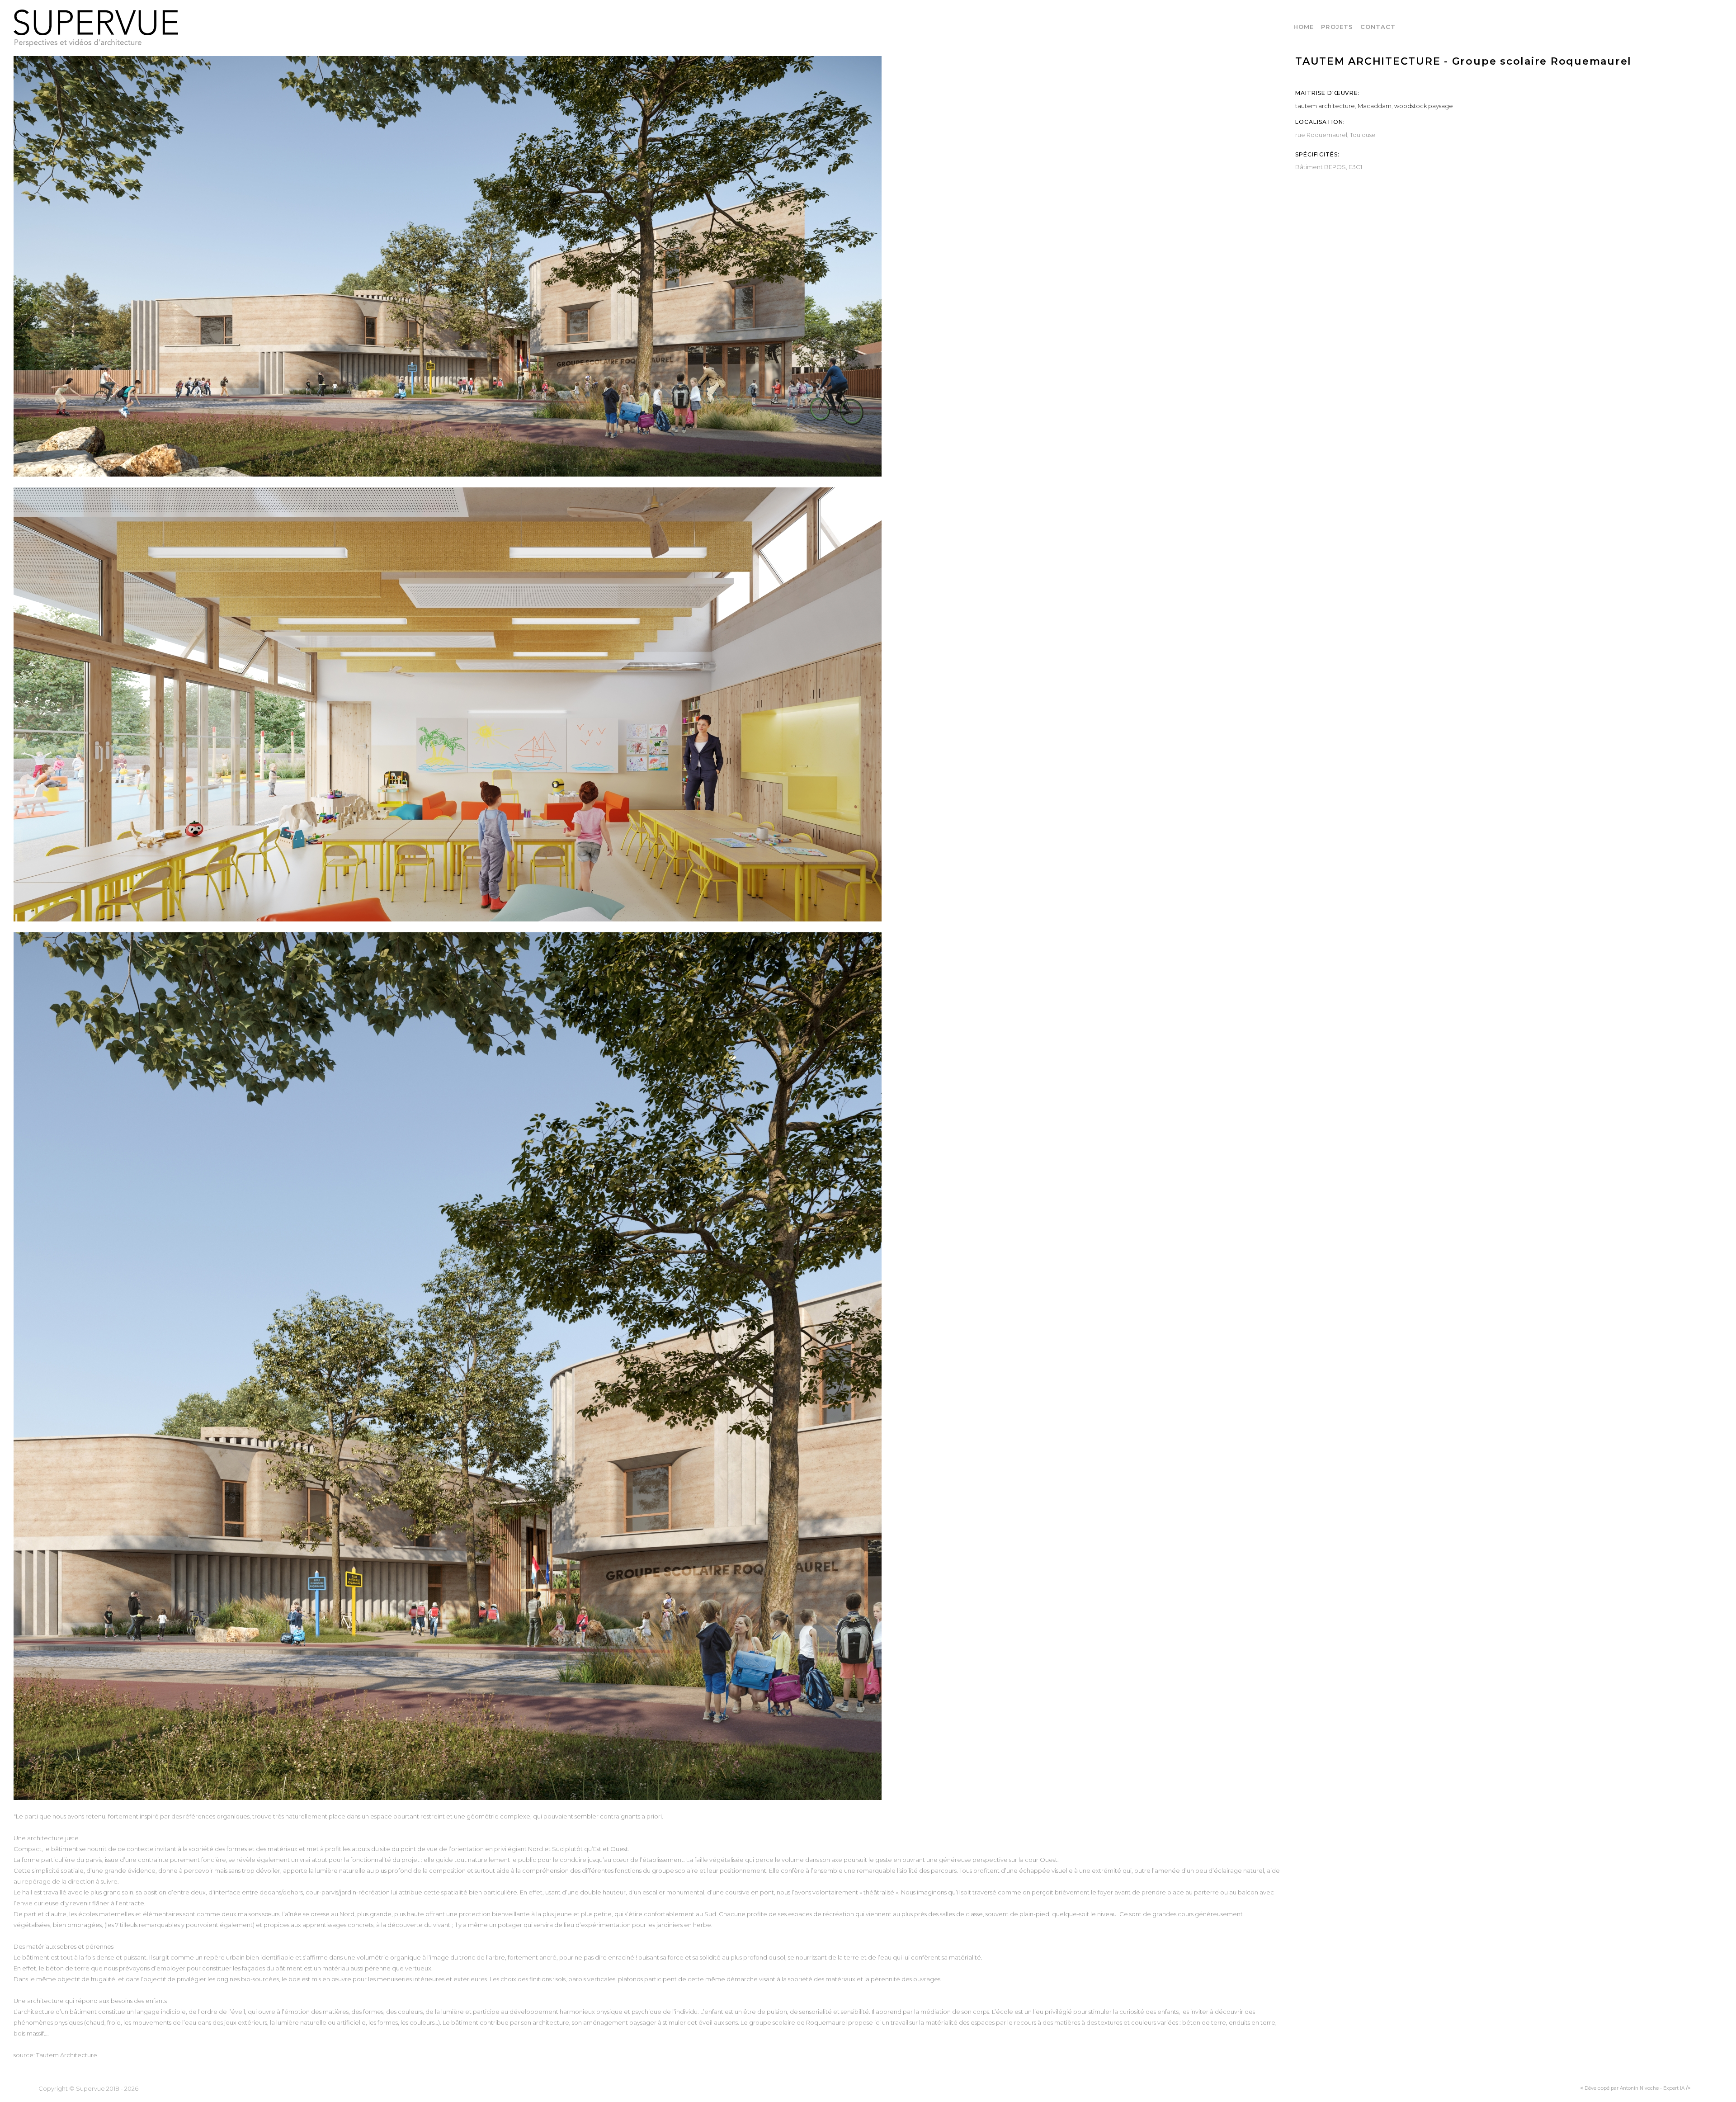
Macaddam (1375, 106)
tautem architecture (1325, 106)
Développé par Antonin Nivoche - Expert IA (1635, 2088)
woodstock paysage (1424, 106)
